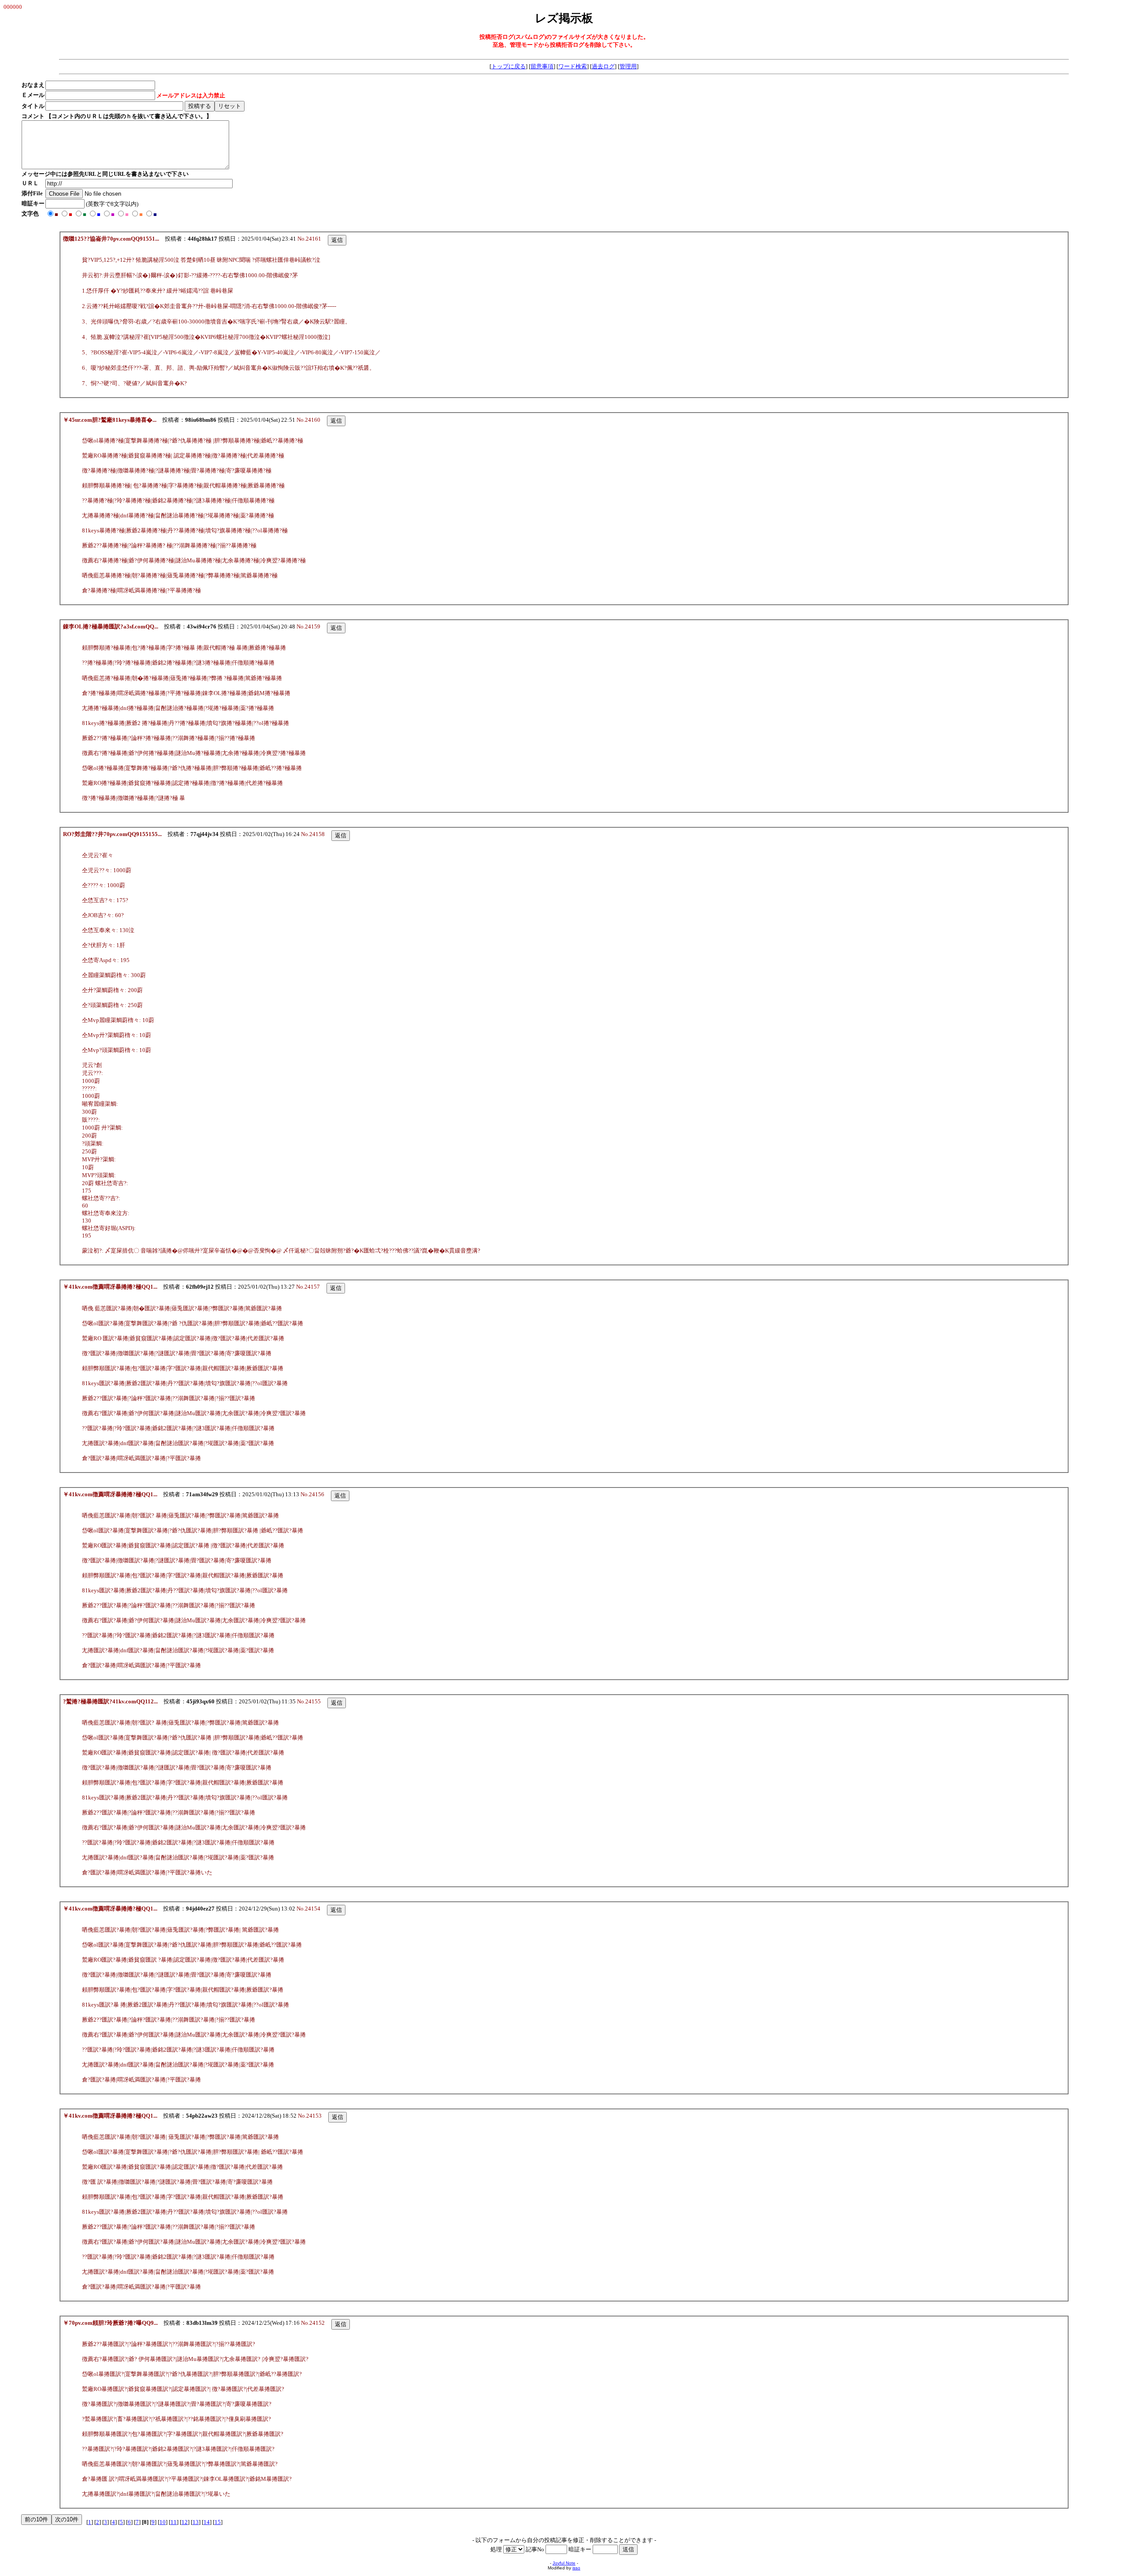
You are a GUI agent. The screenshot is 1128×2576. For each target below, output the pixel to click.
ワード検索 (573, 66)
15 (218, 2522)
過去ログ (603, 66)
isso (576, 2568)
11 (174, 2522)
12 (185, 2522)
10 (163, 2522)
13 (196, 2522)
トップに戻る (508, 66)
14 (207, 2522)
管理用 (628, 66)
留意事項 (542, 66)
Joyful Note (564, 2563)
